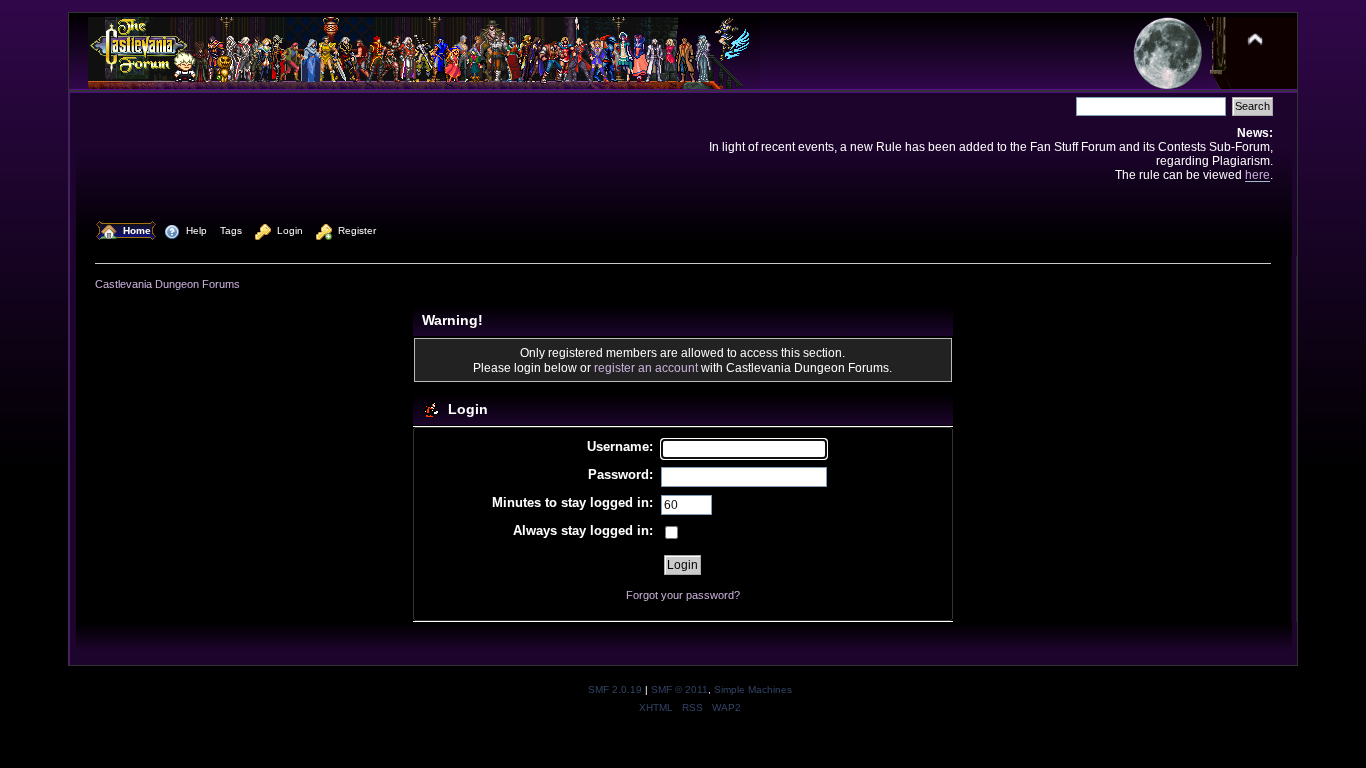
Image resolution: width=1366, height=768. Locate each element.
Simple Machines (753, 689)
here (1257, 174)
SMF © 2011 (679, 689)
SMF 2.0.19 (615, 689)
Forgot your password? (683, 595)
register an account (646, 367)
